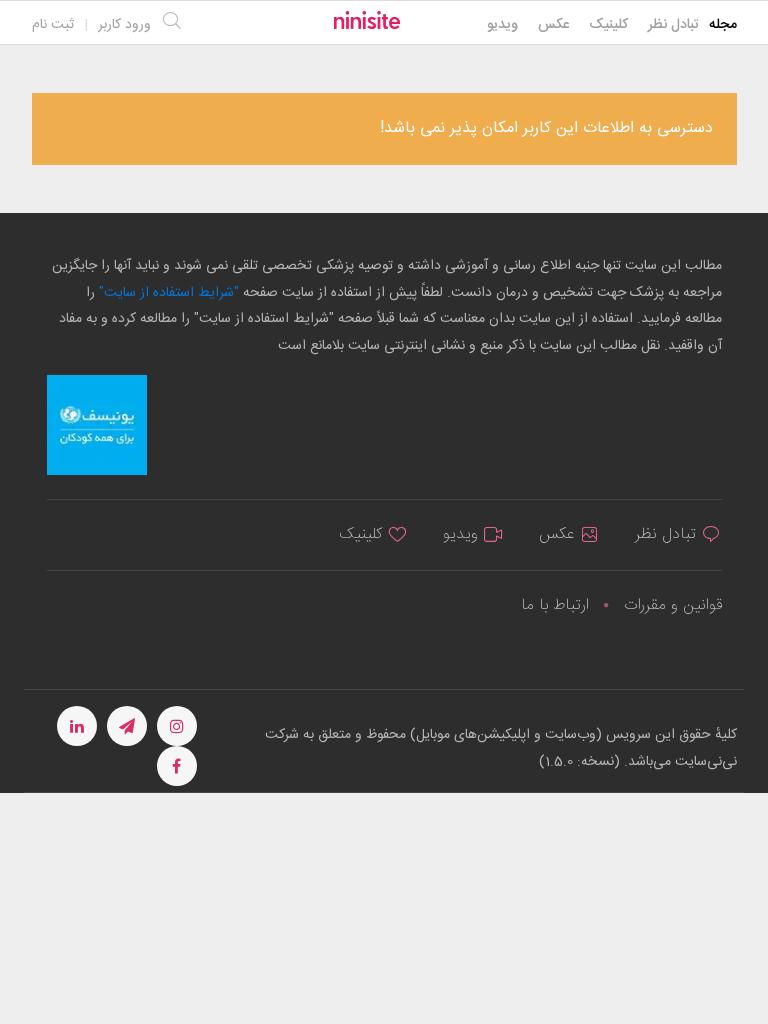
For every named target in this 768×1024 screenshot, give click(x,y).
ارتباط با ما (555, 605)
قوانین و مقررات (673, 605)
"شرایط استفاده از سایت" (167, 293)
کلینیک (608, 25)
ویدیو (502, 25)
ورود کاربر (124, 25)
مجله (723, 25)
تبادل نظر (673, 25)
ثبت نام (53, 25)
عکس (553, 25)
